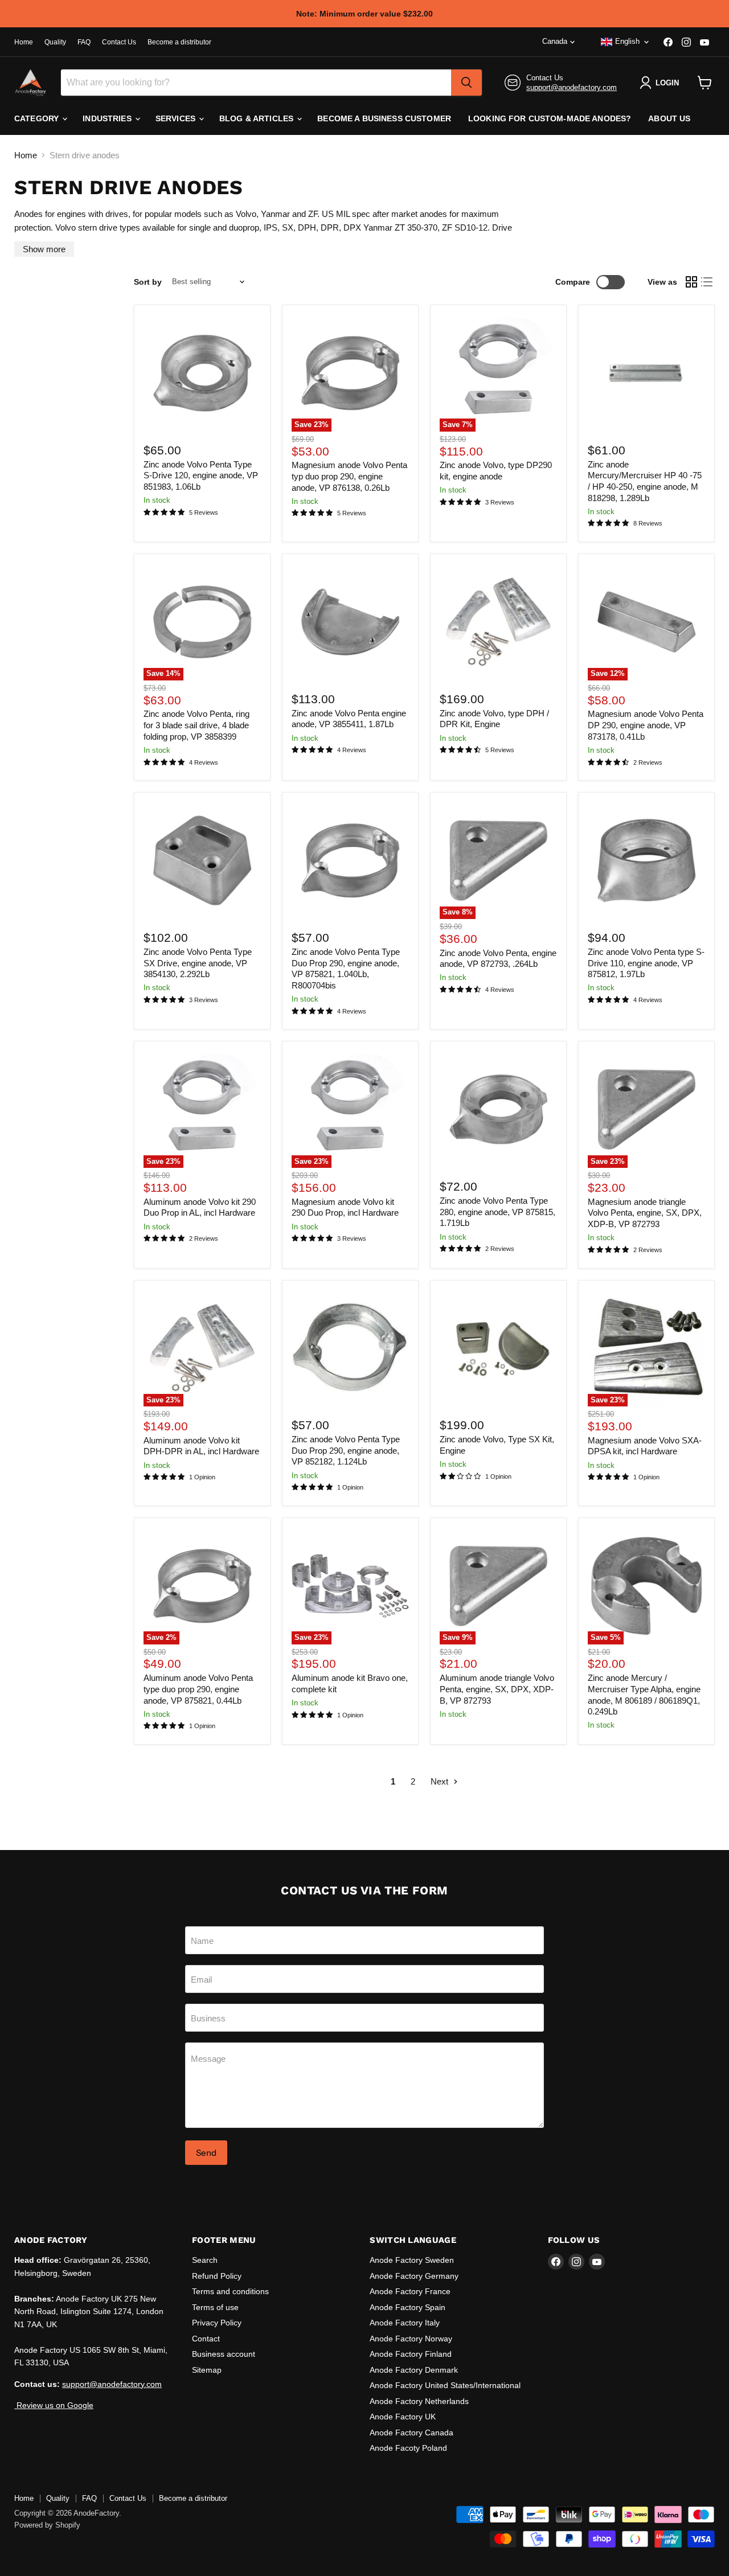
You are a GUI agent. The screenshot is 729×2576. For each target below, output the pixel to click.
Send (206, 2153)
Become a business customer (384, 118)
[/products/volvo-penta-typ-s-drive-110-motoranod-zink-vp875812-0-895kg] (646, 861)
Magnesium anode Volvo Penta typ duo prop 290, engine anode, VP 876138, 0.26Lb (349, 476)
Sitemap (207, 2370)
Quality (55, 42)
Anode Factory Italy (405, 2323)
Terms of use (215, 2307)
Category (38, 118)
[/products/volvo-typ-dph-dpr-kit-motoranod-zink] (498, 622)
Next (441, 1781)
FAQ (84, 42)
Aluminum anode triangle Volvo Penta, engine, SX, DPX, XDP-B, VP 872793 (497, 1689)
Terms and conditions (230, 2291)
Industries (108, 118)
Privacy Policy (217, 2323)
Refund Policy (217, 2276)
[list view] (707, 282)
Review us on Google (54, 2405)
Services (177, 118)
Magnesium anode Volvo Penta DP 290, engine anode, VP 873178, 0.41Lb (646, 725)
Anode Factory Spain (407, 2307)
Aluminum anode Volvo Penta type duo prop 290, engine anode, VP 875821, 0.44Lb (198, 1689)
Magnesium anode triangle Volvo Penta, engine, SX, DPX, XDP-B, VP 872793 (645, 1213)
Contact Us (119, 42)
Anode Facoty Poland (408, 2448)
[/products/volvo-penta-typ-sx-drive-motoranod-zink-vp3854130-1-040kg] (202, 861)
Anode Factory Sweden (412, 2260)
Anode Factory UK (403, 2417)
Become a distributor (179, 42)
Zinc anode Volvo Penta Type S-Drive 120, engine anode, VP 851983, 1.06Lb (201, 475)
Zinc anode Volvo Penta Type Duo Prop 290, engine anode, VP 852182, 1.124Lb (346, 1450)
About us (669, 118)
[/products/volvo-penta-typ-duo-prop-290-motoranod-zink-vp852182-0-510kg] (350, 1348)
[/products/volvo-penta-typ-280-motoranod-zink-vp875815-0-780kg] (498, 1110)
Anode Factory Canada (411, 2433)
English (627, 41)
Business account (224, 2354)
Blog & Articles (257, 118)
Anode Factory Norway (411, 2339)
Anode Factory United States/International (445, 2385)
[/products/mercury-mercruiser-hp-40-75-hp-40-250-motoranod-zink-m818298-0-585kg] (646, 373)
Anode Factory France (410, 2291)
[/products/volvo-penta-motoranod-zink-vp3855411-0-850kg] (350, 622)
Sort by (148, 282)
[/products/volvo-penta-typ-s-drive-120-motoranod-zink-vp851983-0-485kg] (202, 373)
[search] (466, 83)
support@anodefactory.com (572, 87)
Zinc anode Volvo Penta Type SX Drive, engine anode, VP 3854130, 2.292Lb (198, 963)
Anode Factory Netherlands (419, 2401)
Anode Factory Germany (414, 2276)
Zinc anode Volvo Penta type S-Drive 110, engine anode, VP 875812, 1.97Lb (646, 963)
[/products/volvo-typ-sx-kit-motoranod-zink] (498, 1348)
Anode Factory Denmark (414, 2370)
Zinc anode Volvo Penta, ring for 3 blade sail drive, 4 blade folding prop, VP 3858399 (196, 725)
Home (24, 42)
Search (205, 2260)
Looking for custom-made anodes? (550, 118)
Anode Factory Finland (411, 2354)
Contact (206, 2339)
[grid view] (691, 282)
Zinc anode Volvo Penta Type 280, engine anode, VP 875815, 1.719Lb (497, 1212)
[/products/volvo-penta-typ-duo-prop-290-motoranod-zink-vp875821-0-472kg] (350, 861)
